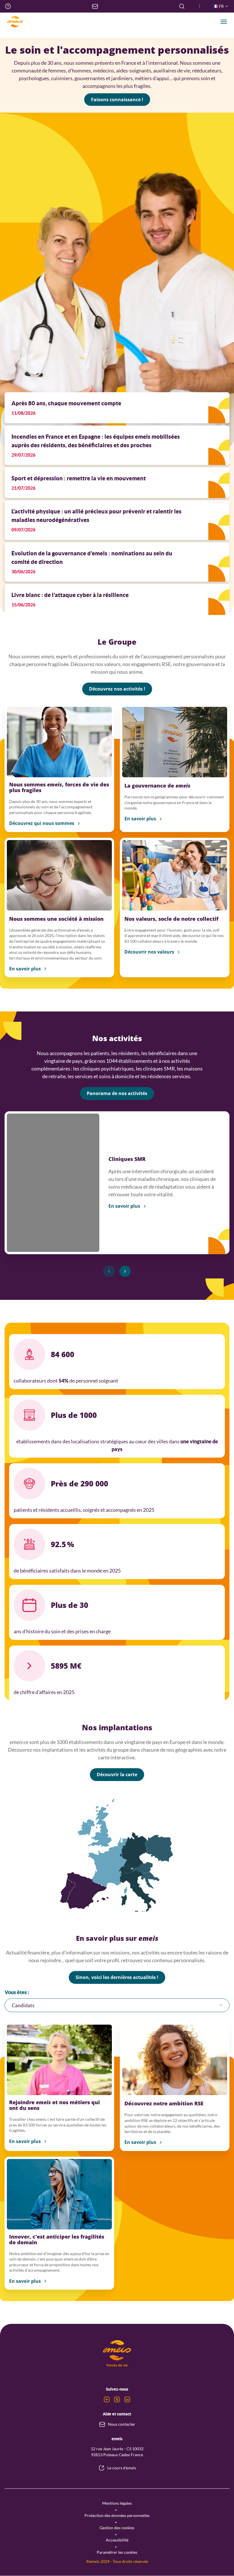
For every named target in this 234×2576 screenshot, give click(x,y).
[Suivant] (125, 1271)
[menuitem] (8, 6)
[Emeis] (15, 22)
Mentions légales (117, 2503)
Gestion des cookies (117, 2528)
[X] (117, 2399)
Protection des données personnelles (117, 2515)
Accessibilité (117, 2540)
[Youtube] (107, 2399)
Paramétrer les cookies (117, 2552)
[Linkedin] (127, 2399)
